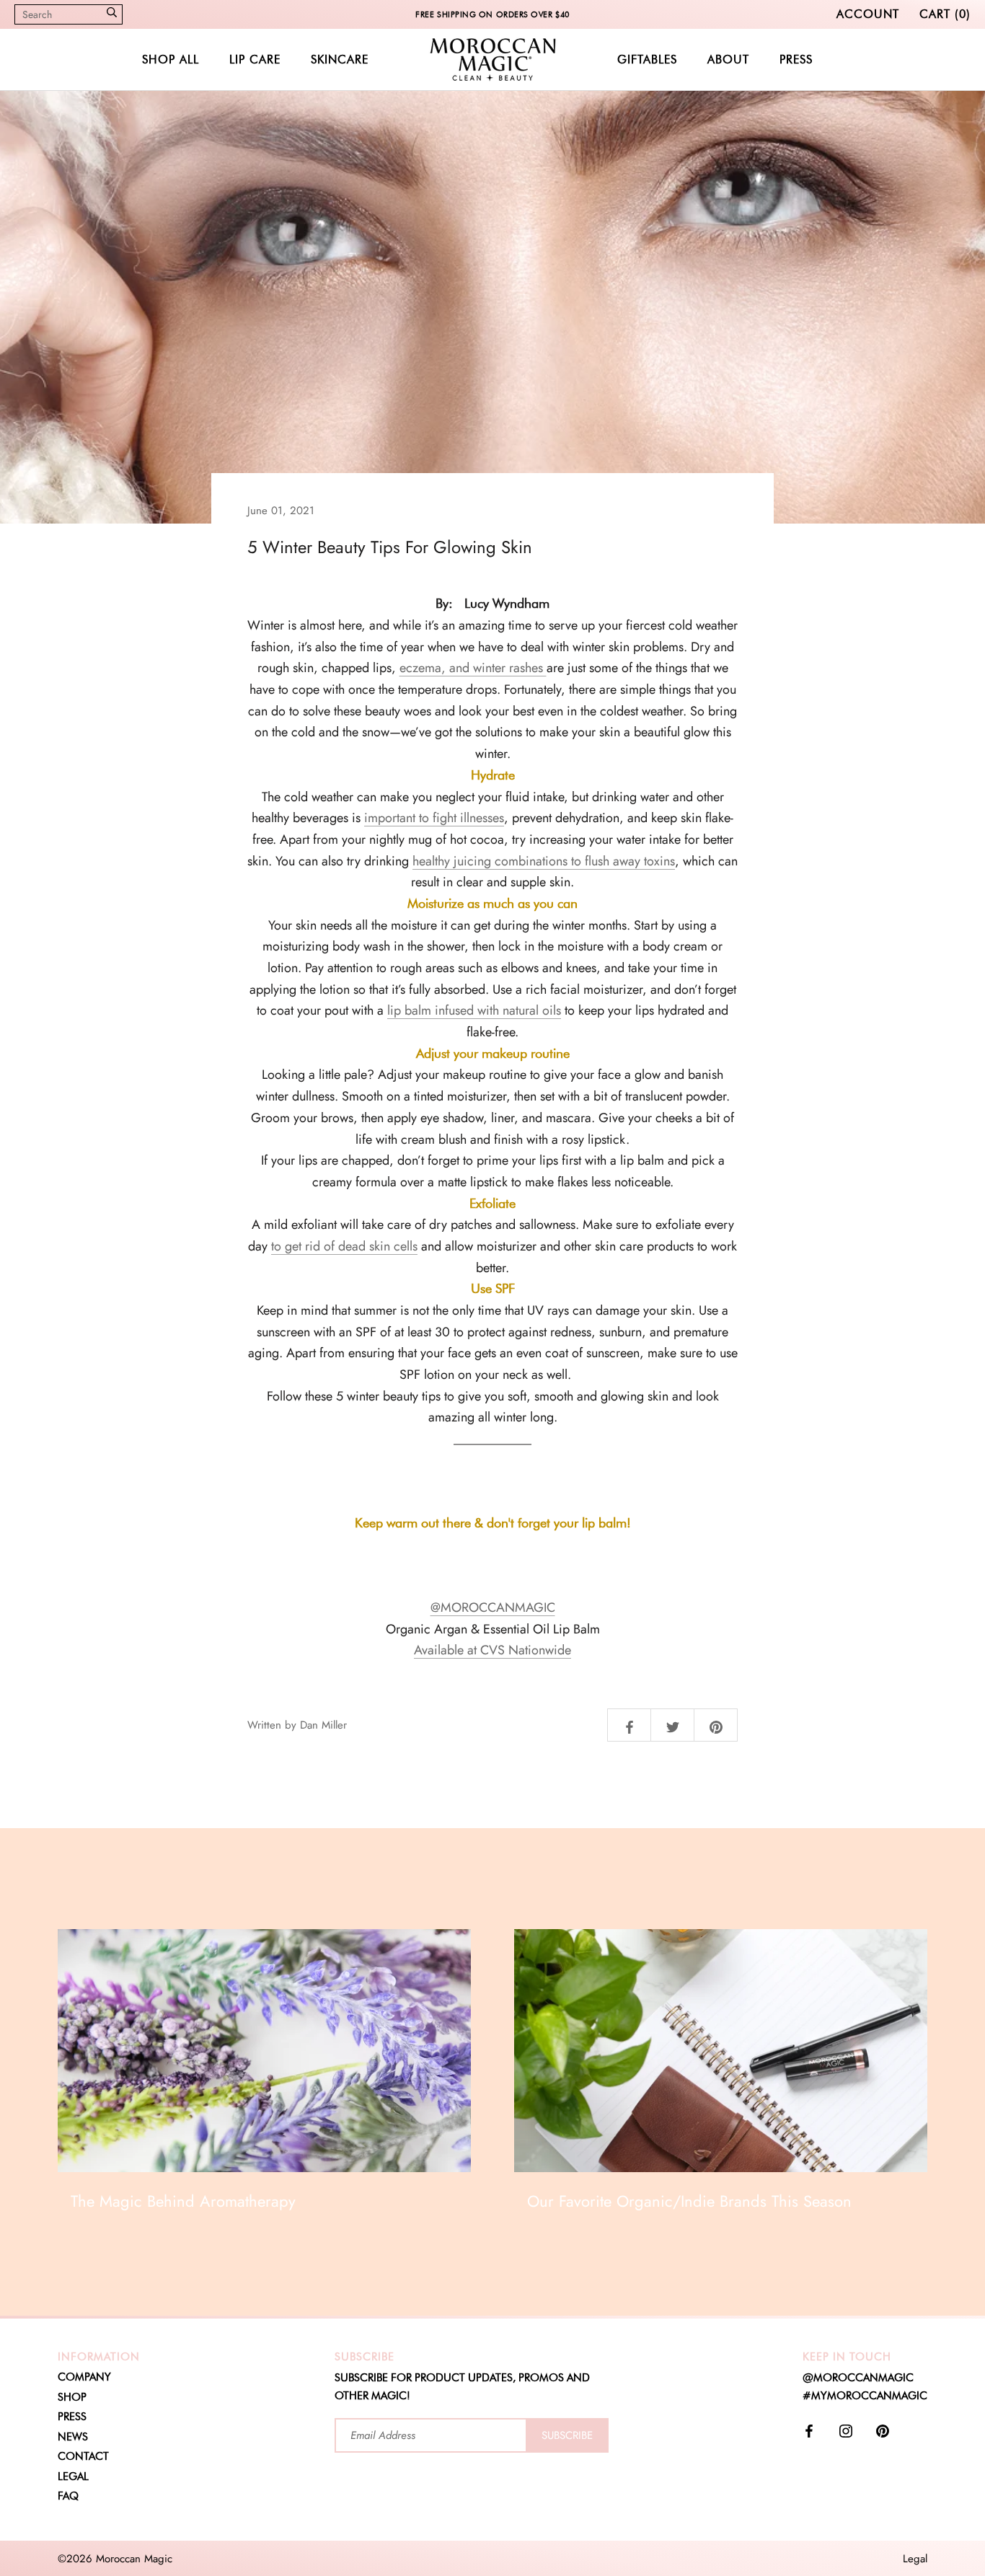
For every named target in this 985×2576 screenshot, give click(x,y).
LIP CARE (255, 59)
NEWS (73, 2437)
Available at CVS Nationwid (489, 1650)
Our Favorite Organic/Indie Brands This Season (689, 2201)
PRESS (796, 59)
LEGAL (73, 2476)
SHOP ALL (171, 59)
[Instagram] (846, 2430)
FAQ (68, 2496)
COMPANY (84, 2377)
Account (868, 14)
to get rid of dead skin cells (344, 1246)
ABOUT (728, 59)
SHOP (72, 2397)
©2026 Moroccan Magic (115, 2559)
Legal (915, 2559)
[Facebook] (809, 2430)
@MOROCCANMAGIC (493, 1607)
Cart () (945, 14)
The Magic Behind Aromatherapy (183, 2201)
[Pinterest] (883, 2430)
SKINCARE (340, 59)
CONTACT (83, 2456)
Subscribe (567, 2435)
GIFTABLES (647, 59)
